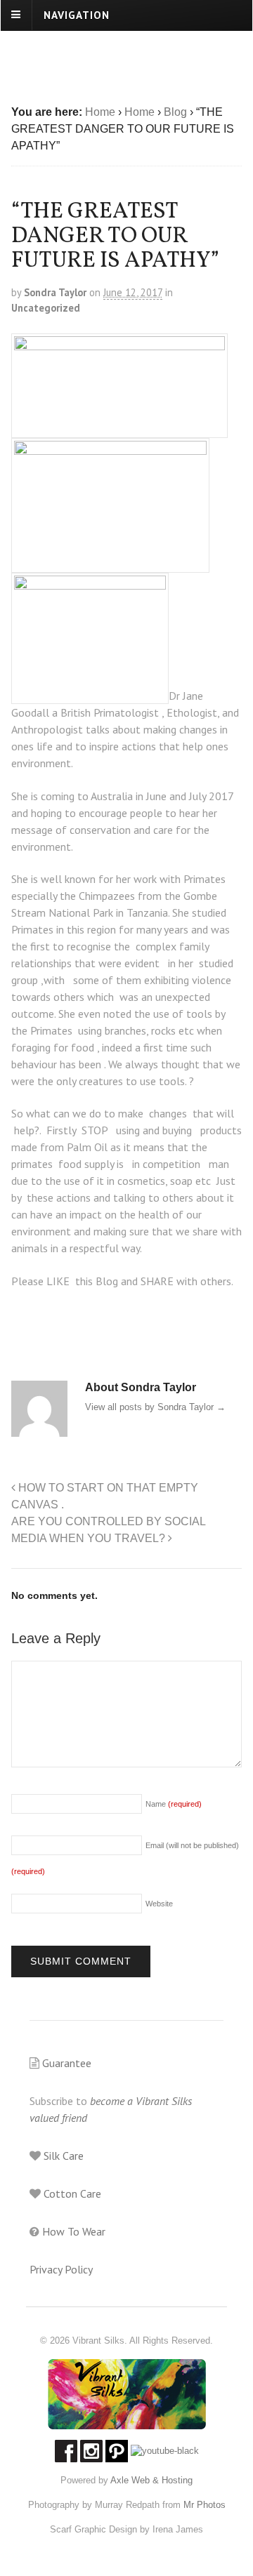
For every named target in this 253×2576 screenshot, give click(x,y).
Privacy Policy (61, 2269)
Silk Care (62, 2156)
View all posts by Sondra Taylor (155, 1407)
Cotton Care (71, 2193)
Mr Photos (203, 2505)
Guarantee (65, 2063)
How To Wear (72, 2231)
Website (159, 1904)
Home (100, 112)
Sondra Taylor (55, 292)
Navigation (77, 14)
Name (174, 1804)
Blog (175, 112)
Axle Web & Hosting (151, 2480)
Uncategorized (46, 308)
